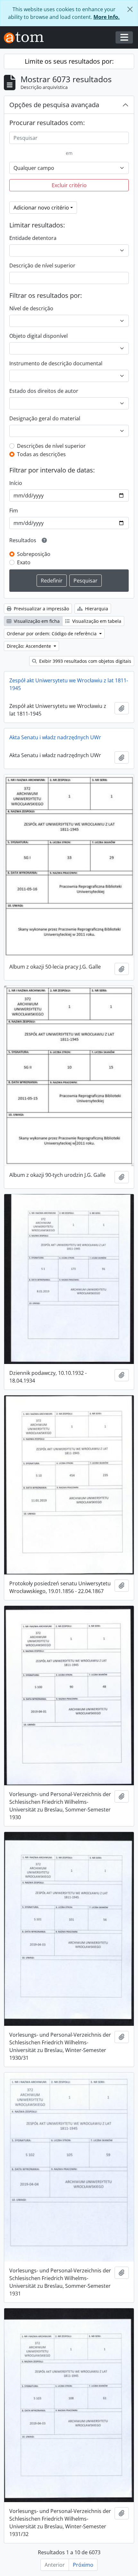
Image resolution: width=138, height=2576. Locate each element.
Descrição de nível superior (42, 266)
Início (16, 483)
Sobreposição (34, 554)
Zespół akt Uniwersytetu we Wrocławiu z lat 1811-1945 (69, 684)
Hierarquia (96, 609)
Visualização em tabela (96, 621)
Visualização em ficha (36, 621)
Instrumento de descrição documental (56, 363)
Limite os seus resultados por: (69, 61)
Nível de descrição (31, 308)
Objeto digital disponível (39, 336)
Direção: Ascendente (30, 646)
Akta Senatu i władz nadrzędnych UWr (55, 737)
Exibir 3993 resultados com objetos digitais (85, 661)
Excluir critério (69, 185)
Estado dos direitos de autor (44, 391)
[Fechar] (130, 9)
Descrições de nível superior (51, 446)
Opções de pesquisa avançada (54, 105)
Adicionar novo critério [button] (41, 208)
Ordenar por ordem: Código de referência (52, 634)
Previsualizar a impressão (41, 609)
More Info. (107, 17)
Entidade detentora (33, 238)
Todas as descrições (41, 454)
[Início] (26, 38)
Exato (24, 562)
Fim (14, 511)
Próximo (83, 2565)
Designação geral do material (45, 418)
